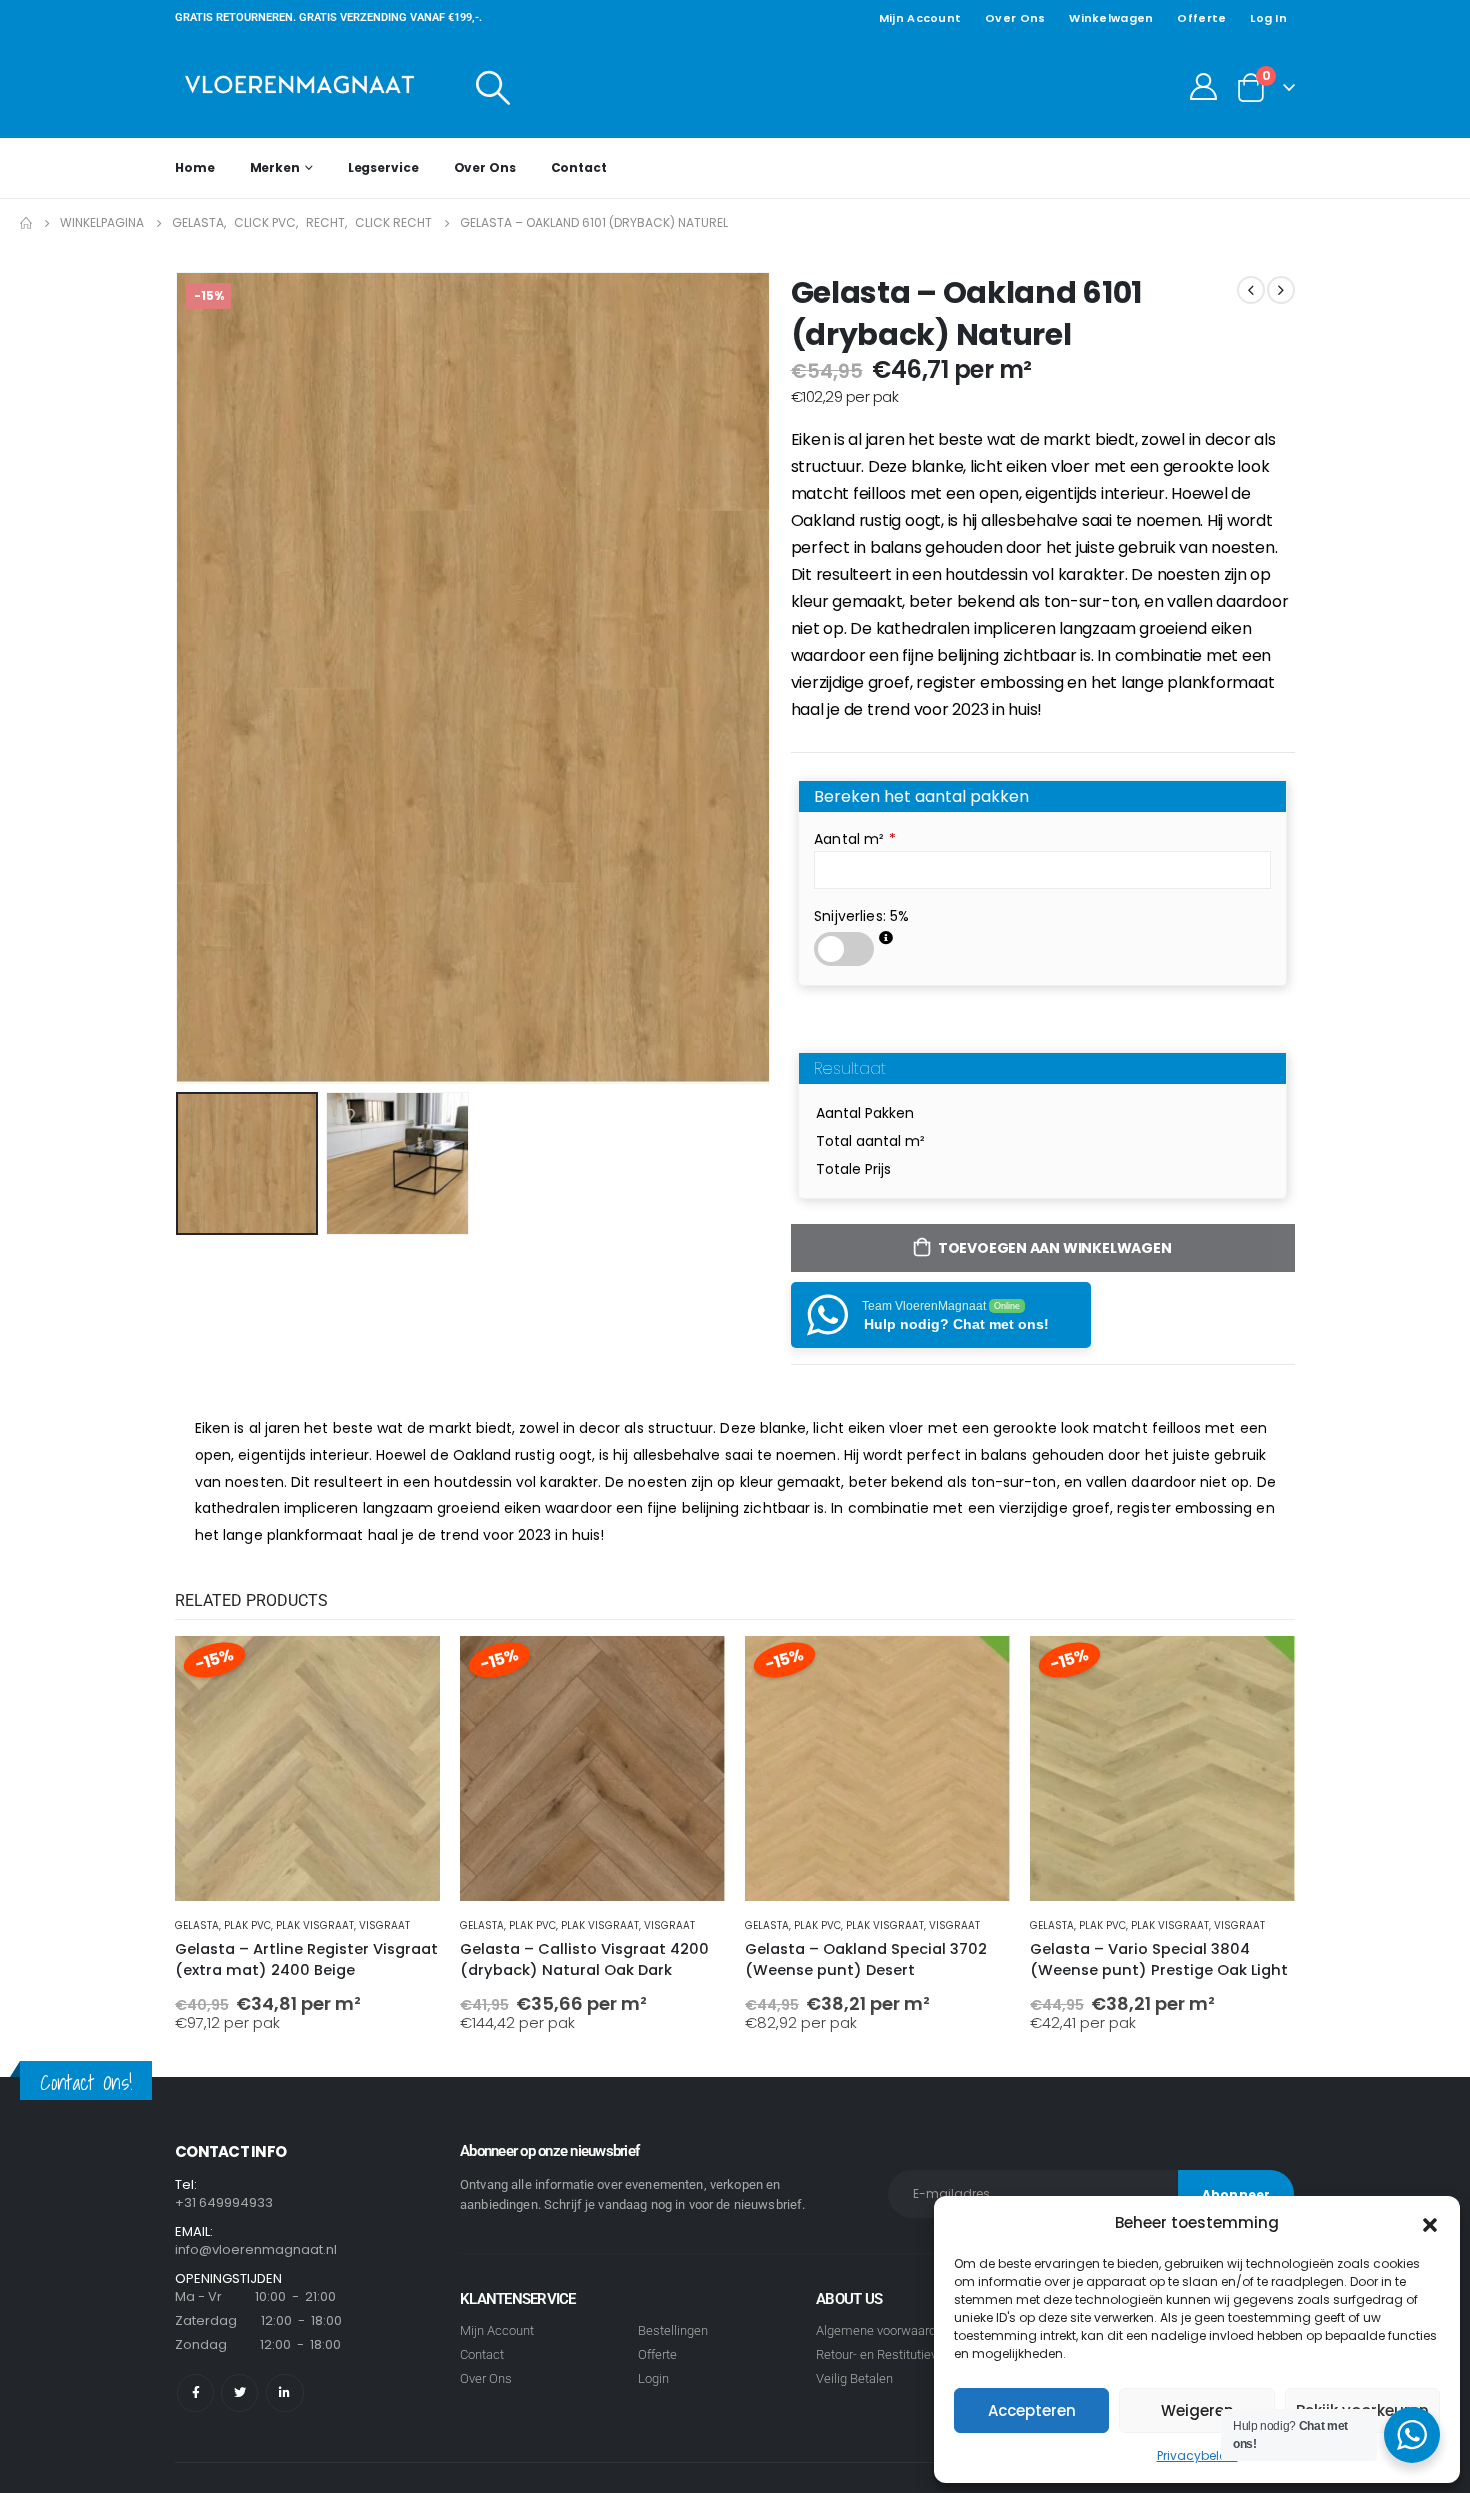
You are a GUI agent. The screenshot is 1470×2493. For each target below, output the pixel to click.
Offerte (1201, 18)
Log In (1268, 18)
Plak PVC (247, 1925)
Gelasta (197, 1925)
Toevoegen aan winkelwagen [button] (407, 1669)
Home (195, 167)
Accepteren (1032, 2410)
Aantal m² (855, 839)
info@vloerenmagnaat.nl (256, 2249)
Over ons (1015, 18)
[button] (1430, 2223)
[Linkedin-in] (284, 2392)
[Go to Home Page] (26, 223)
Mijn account (920, 18)
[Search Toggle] (493, 87)
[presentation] (180, 678)
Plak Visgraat (315, 1925)
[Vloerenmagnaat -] (300, 86)
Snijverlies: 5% (861, 916)
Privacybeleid (1197, 2455)
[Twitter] (239, 2392)
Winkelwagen (1111, 18)
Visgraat (384, 1925)
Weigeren (1197, 2410)
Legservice (383, 167)
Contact (579, 167)
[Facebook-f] (195, 2392)
